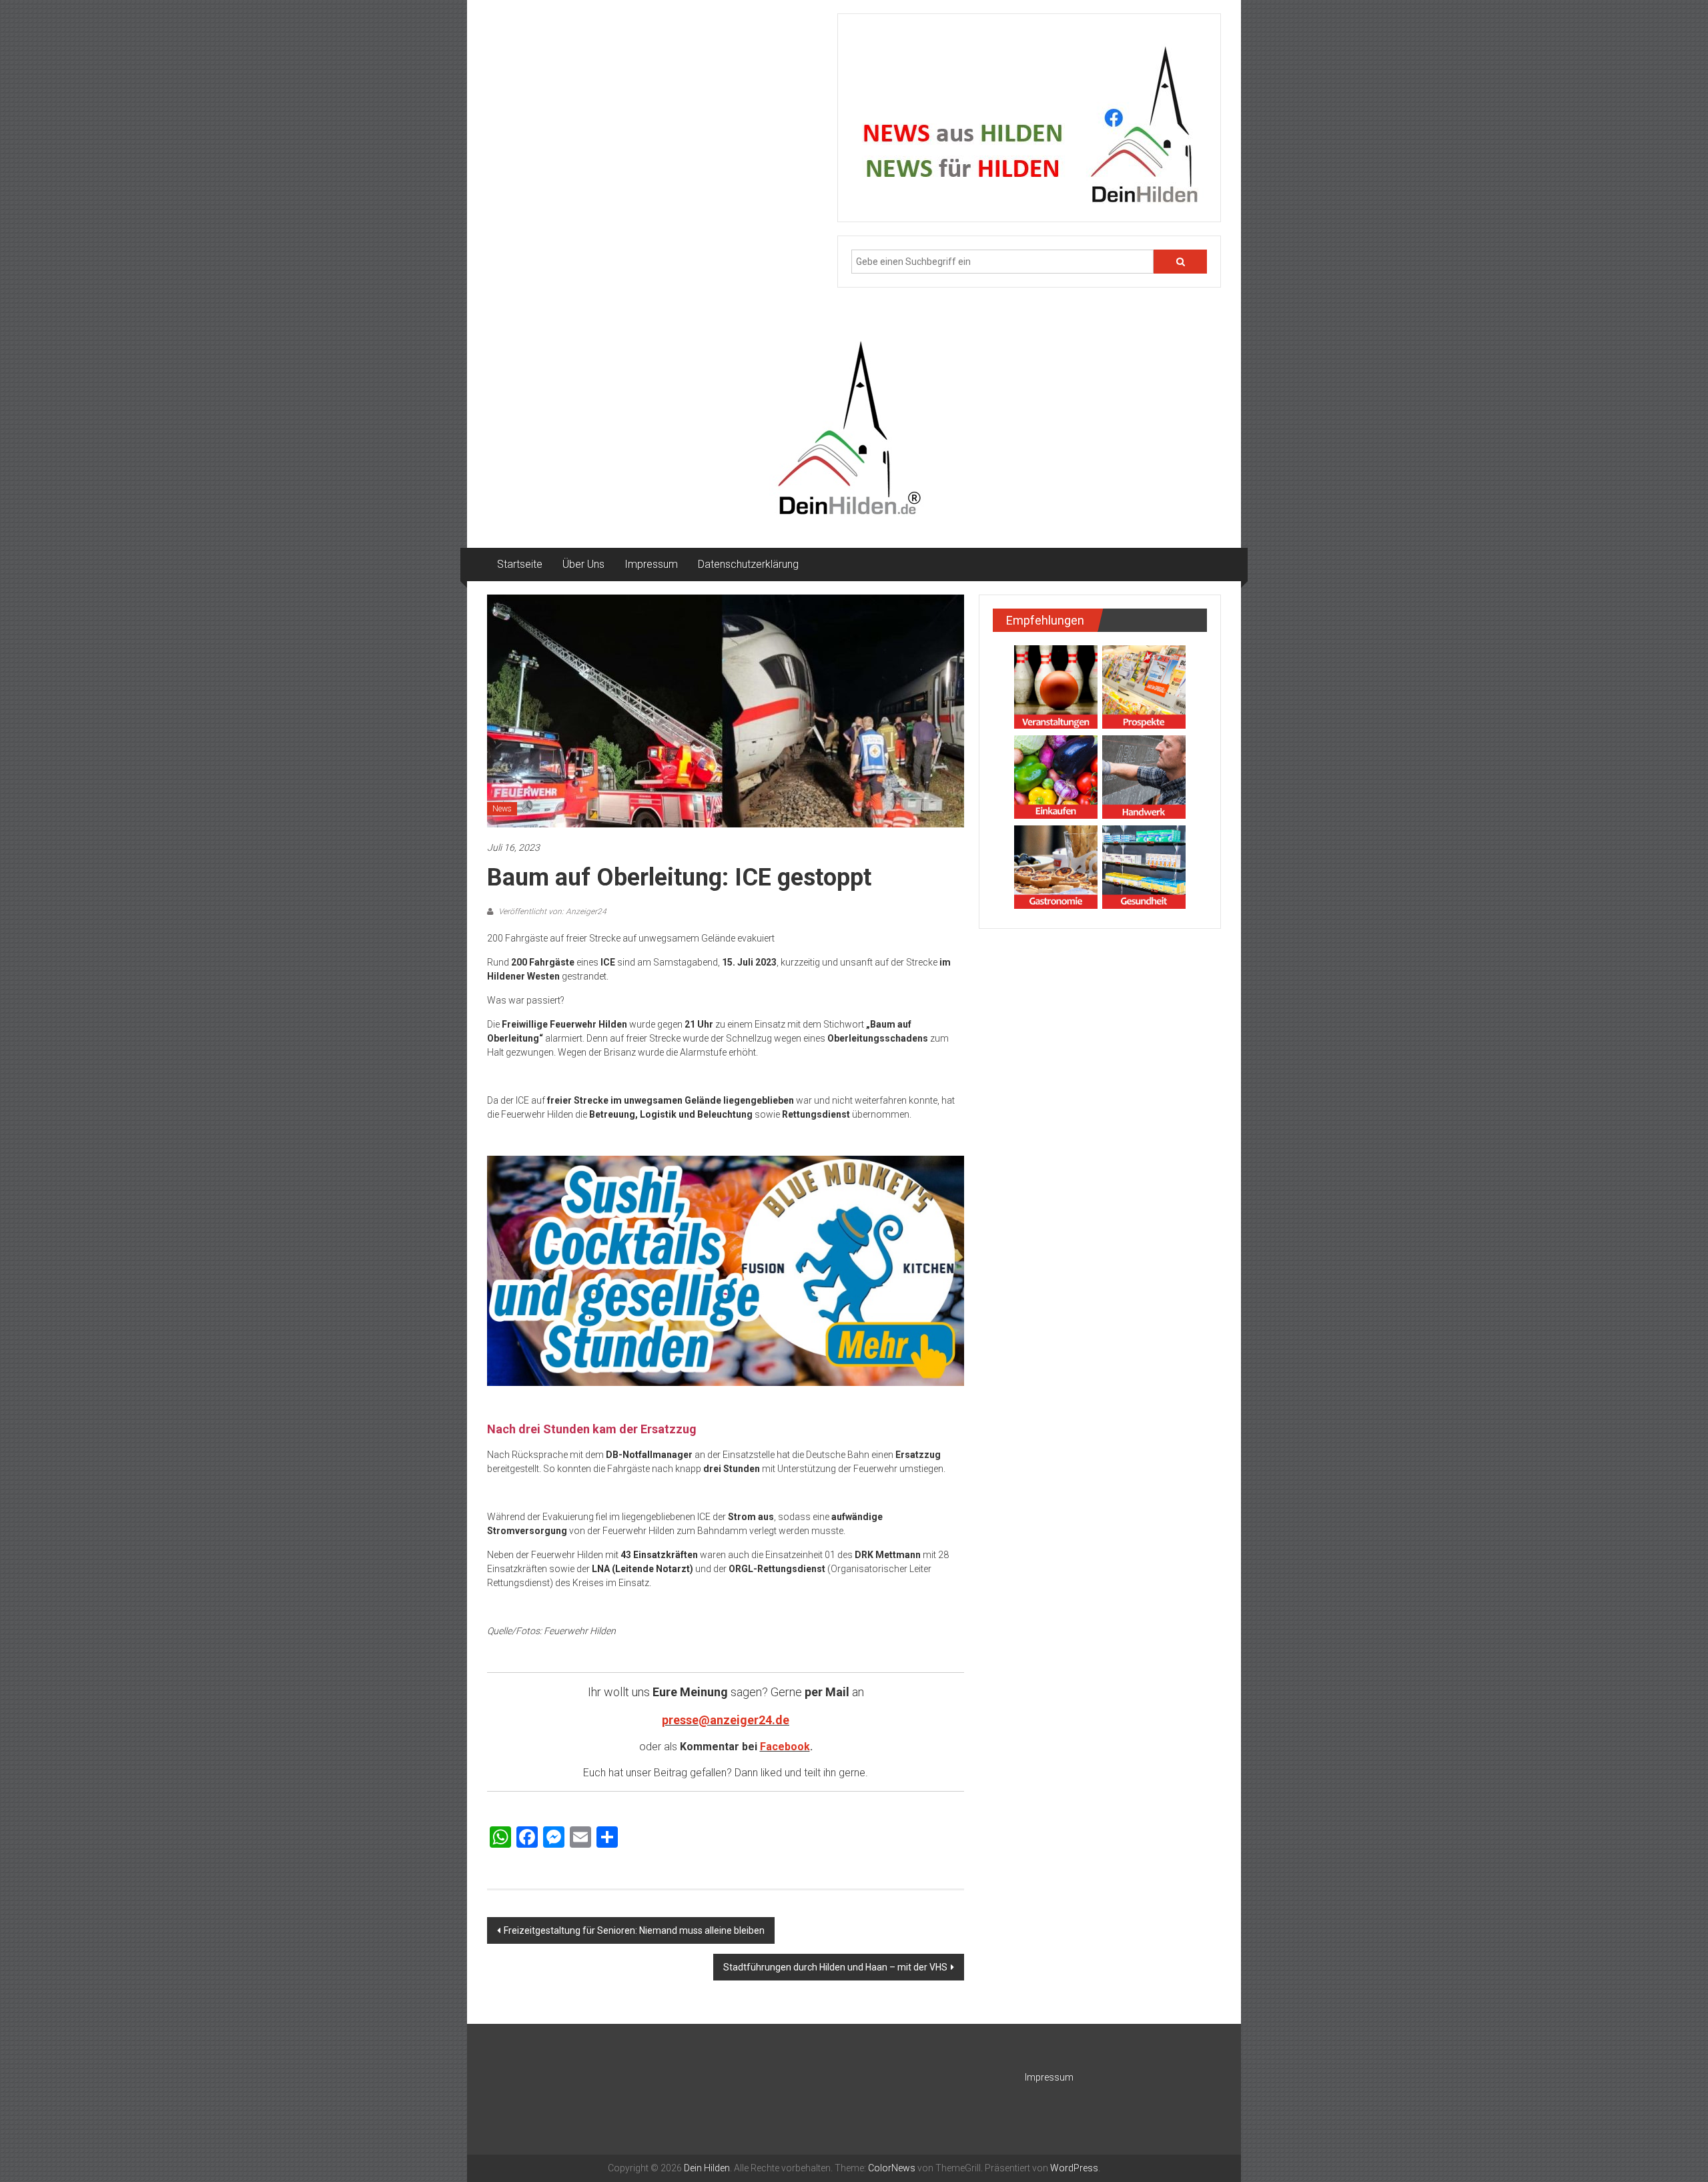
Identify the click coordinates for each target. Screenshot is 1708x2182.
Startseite (520, 564)
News (502, 809)
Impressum (651, 564)
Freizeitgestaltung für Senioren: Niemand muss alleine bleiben (634, 1930)
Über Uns (583, 564)
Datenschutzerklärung (748, 564)
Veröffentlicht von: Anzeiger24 (551, 912)
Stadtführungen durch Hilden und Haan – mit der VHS (835, 1967)
